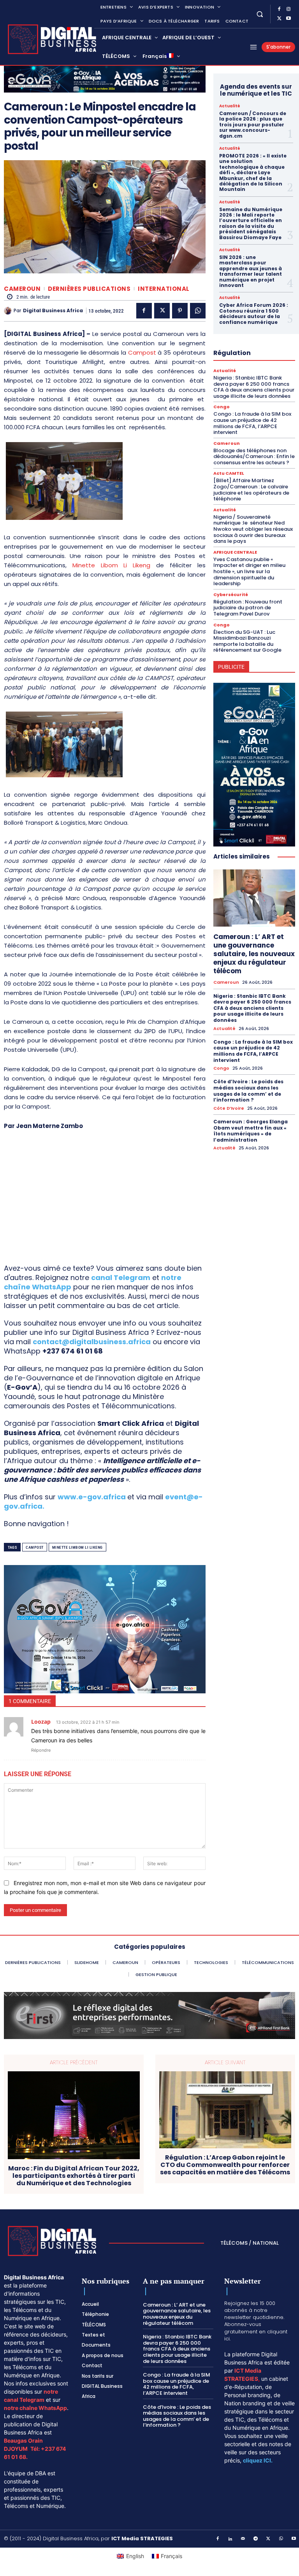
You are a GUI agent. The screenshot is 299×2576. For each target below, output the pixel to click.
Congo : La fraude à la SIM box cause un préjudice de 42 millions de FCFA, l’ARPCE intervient (252, 423)
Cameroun (22, 289)
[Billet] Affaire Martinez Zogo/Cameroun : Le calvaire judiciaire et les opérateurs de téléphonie (251, 490)
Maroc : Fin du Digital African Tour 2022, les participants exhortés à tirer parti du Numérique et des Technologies (74, 2176)
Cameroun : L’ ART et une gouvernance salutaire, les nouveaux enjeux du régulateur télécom (254, 954)
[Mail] (243, 2539)
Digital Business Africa (53, 311)
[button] (259, 14)
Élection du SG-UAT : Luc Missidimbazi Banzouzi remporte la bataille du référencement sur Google (247, 641)
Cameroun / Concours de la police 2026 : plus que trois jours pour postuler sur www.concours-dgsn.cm (253, 125)
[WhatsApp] (198, 311)
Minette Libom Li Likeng (111, 565)
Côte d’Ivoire (229, 1108)
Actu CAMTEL (229, 473)
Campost (142, 352)
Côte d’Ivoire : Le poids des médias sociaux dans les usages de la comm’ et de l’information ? (248, 1091)
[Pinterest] (180, 311)
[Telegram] (256, 2539)
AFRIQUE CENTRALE (235, 552)
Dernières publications (89, 289)
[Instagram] (288, 9)
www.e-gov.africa (92, 1497)
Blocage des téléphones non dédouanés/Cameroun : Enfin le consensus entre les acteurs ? (254, 456)
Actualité (230, 106)
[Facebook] (279, 9)
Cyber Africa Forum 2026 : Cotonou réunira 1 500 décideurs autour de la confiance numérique (254, 313)
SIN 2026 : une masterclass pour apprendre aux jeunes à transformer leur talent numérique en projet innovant (251, 271)
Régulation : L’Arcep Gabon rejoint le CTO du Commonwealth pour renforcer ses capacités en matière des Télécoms (225, 2165)
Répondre (41, 1750)
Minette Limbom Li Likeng (77, 1547)
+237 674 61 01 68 (73, 1351)
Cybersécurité (231, 595)
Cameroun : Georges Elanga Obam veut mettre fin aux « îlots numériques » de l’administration (251, 1131)
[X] (279, 19)
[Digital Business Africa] (9, 311)
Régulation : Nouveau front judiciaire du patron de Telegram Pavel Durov (248, 608)
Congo (222, 407)
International (164, 289)
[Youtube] (288, 19)
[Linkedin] (230, 2539)
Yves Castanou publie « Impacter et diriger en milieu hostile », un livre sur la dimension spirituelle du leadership (249, 571)
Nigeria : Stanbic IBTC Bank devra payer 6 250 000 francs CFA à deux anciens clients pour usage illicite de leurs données (254, 387)
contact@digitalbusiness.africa (92, 1342)
